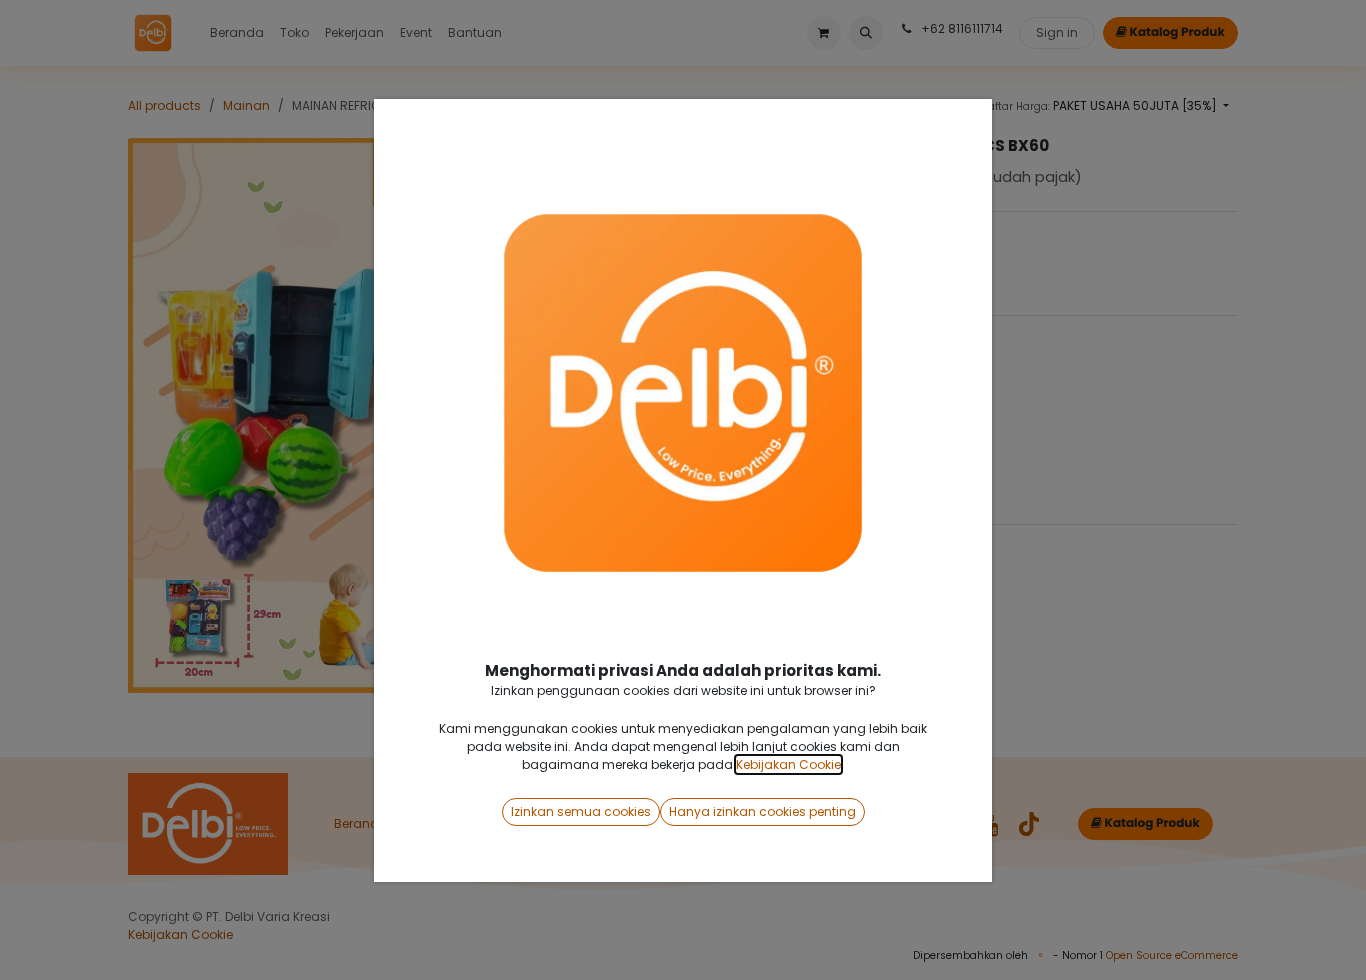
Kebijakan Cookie (788, 764)
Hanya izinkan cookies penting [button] (762, 811)
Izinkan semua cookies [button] (581, 811)
